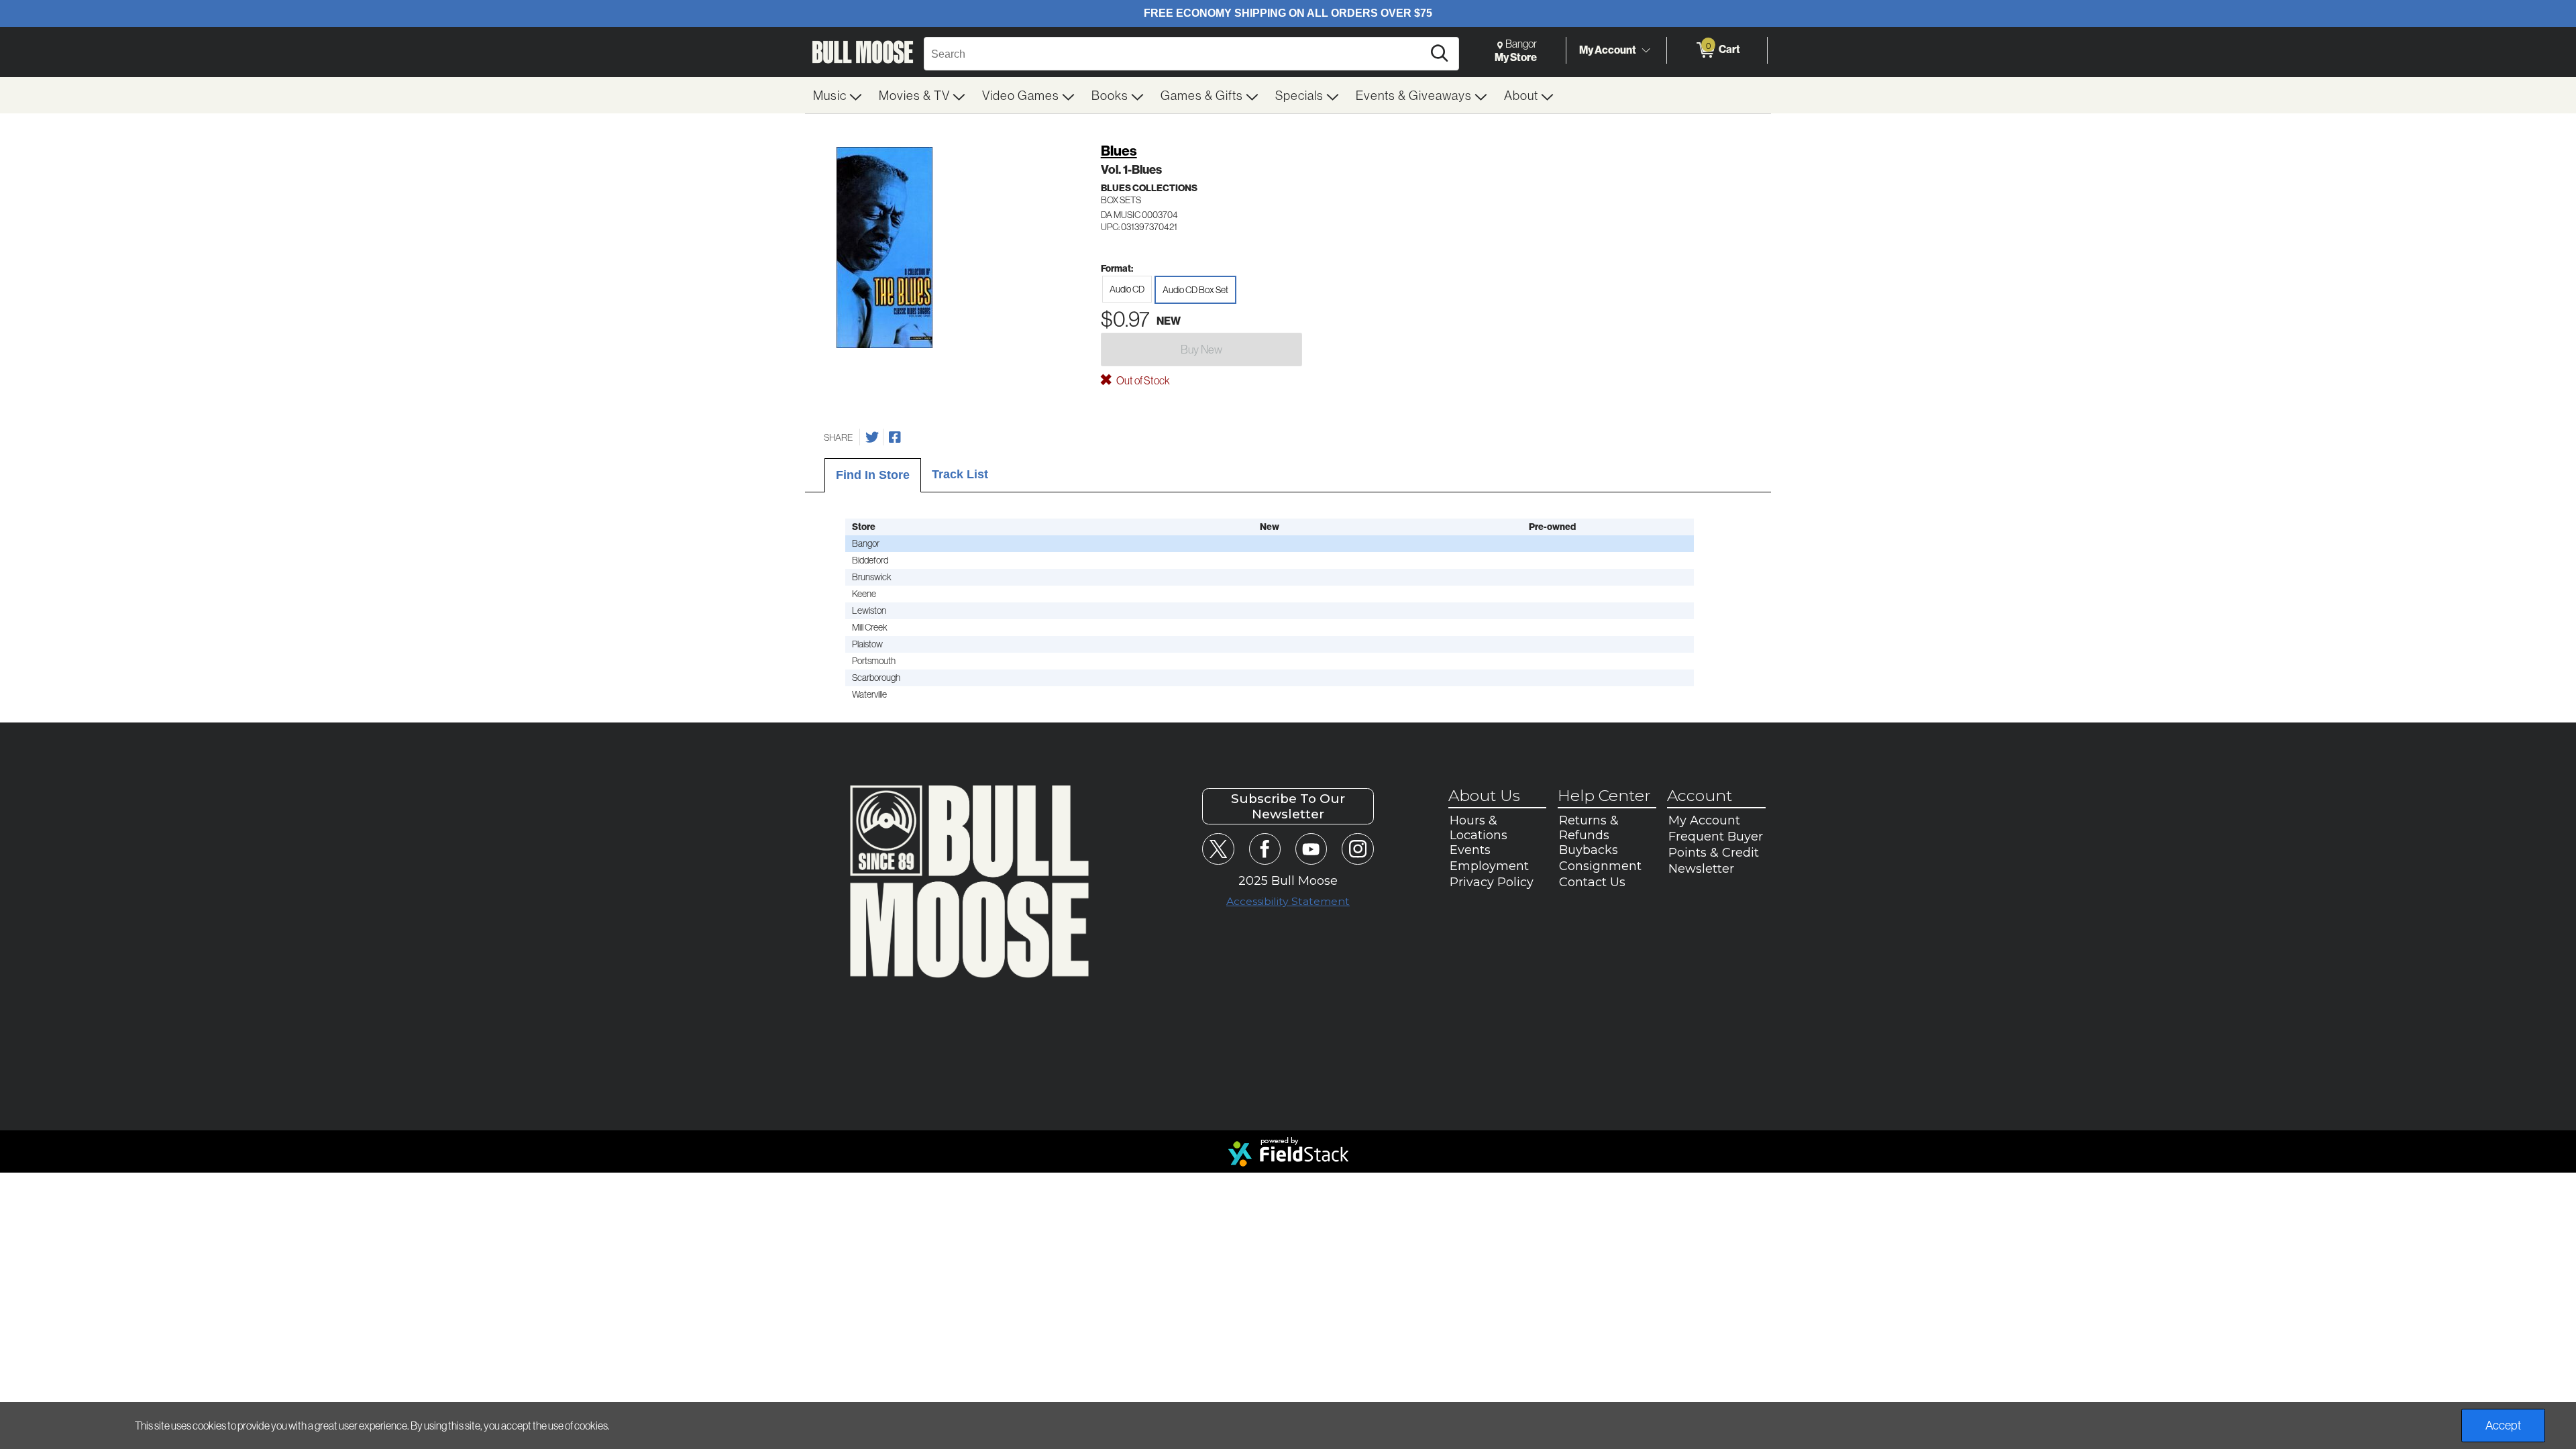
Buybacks (1589, 850)
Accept (2503, 1425)
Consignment (1600, 866)
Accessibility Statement (1288, 901)
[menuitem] (838, 95)
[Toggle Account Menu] (1646, 50)
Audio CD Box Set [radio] (1195, 290)
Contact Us (1592, 882)
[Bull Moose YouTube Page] (1311, 849)
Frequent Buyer (1716, 837)
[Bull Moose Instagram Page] (1357, 849)
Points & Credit (1714, 853)
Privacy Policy (1492, 882)
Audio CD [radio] (1127, 289)
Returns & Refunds (1589, 828)
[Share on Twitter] (872, 437)
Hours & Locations (1479, 828)
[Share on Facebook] (895, 437)
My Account (1608, 50)
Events (1470, 850)
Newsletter (1701, 869)
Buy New (1201, 349)
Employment (1489, 866)
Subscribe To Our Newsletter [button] (1288, 806)
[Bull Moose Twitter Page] (1218, 849)
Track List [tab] (960, 474)
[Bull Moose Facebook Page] (1265, 849)
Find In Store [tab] (873, 475)
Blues (1119, 151)
